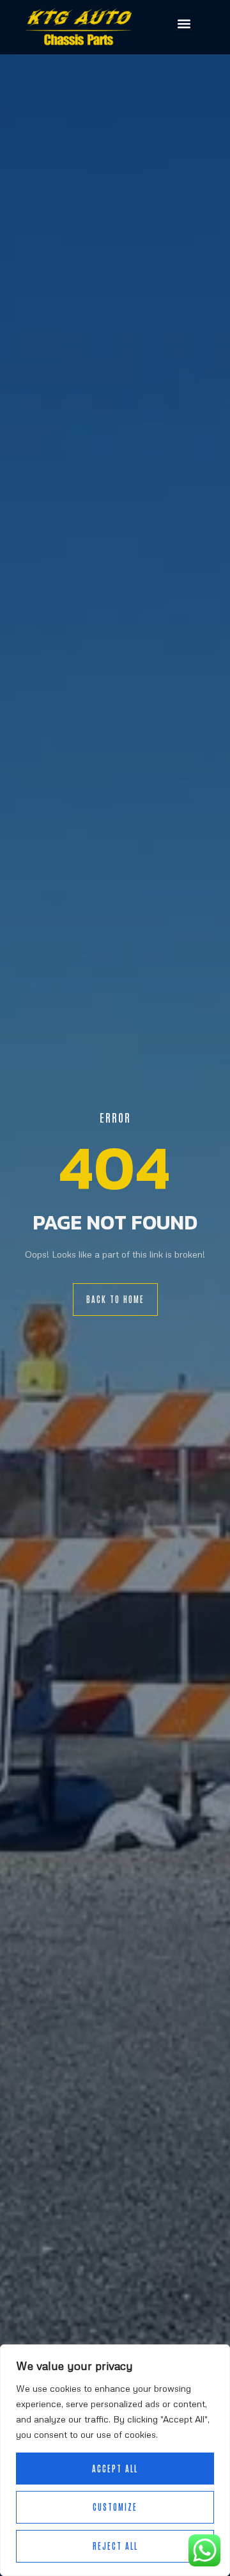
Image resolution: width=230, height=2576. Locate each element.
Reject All (115, 2546)
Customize (115, 2507)
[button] (184, 23)
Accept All (115, 2468)
